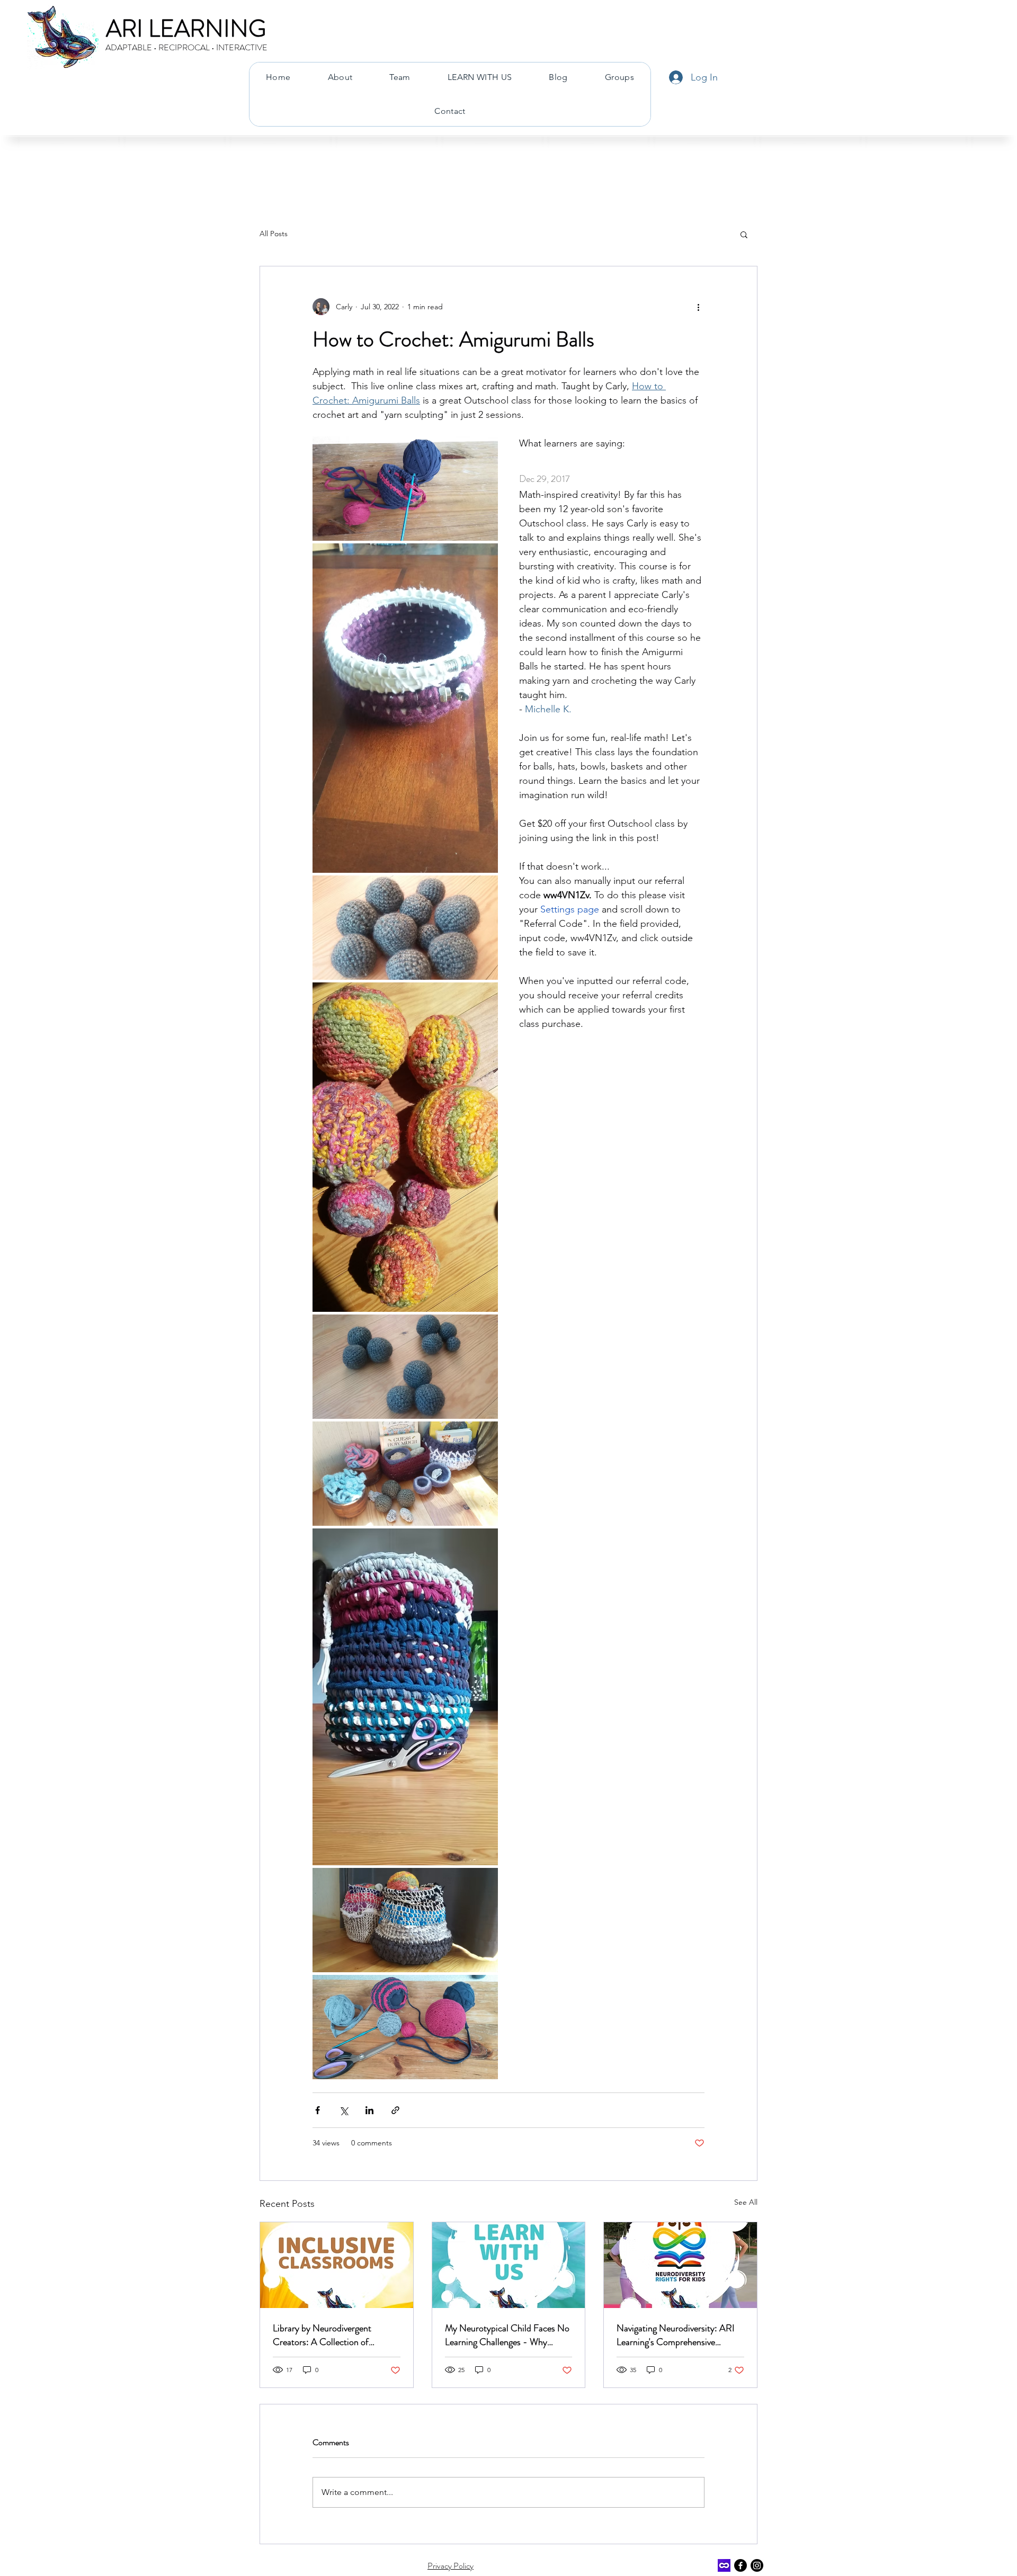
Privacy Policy (450, 2566)
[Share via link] (395, 2110)
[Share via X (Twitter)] (344, 2110)
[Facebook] (741, 2565)
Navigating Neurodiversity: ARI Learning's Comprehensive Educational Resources (676, 2335)
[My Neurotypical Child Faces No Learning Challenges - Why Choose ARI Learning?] (509, 2265)
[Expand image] (405, 489)
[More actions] (698, 307)
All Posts (274, 234)
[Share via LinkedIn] (369, 2110)
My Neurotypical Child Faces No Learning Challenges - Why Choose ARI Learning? (507, 2335)
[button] (744, 234)
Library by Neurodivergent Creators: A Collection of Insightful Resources (322, 2335)
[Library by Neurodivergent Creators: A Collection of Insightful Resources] (337, 2265)
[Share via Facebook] (318, 2110)
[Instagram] (757, 2565)
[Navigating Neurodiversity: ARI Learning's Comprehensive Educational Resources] (680, 2265)
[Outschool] (724, 2565)
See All (746, 2202)
